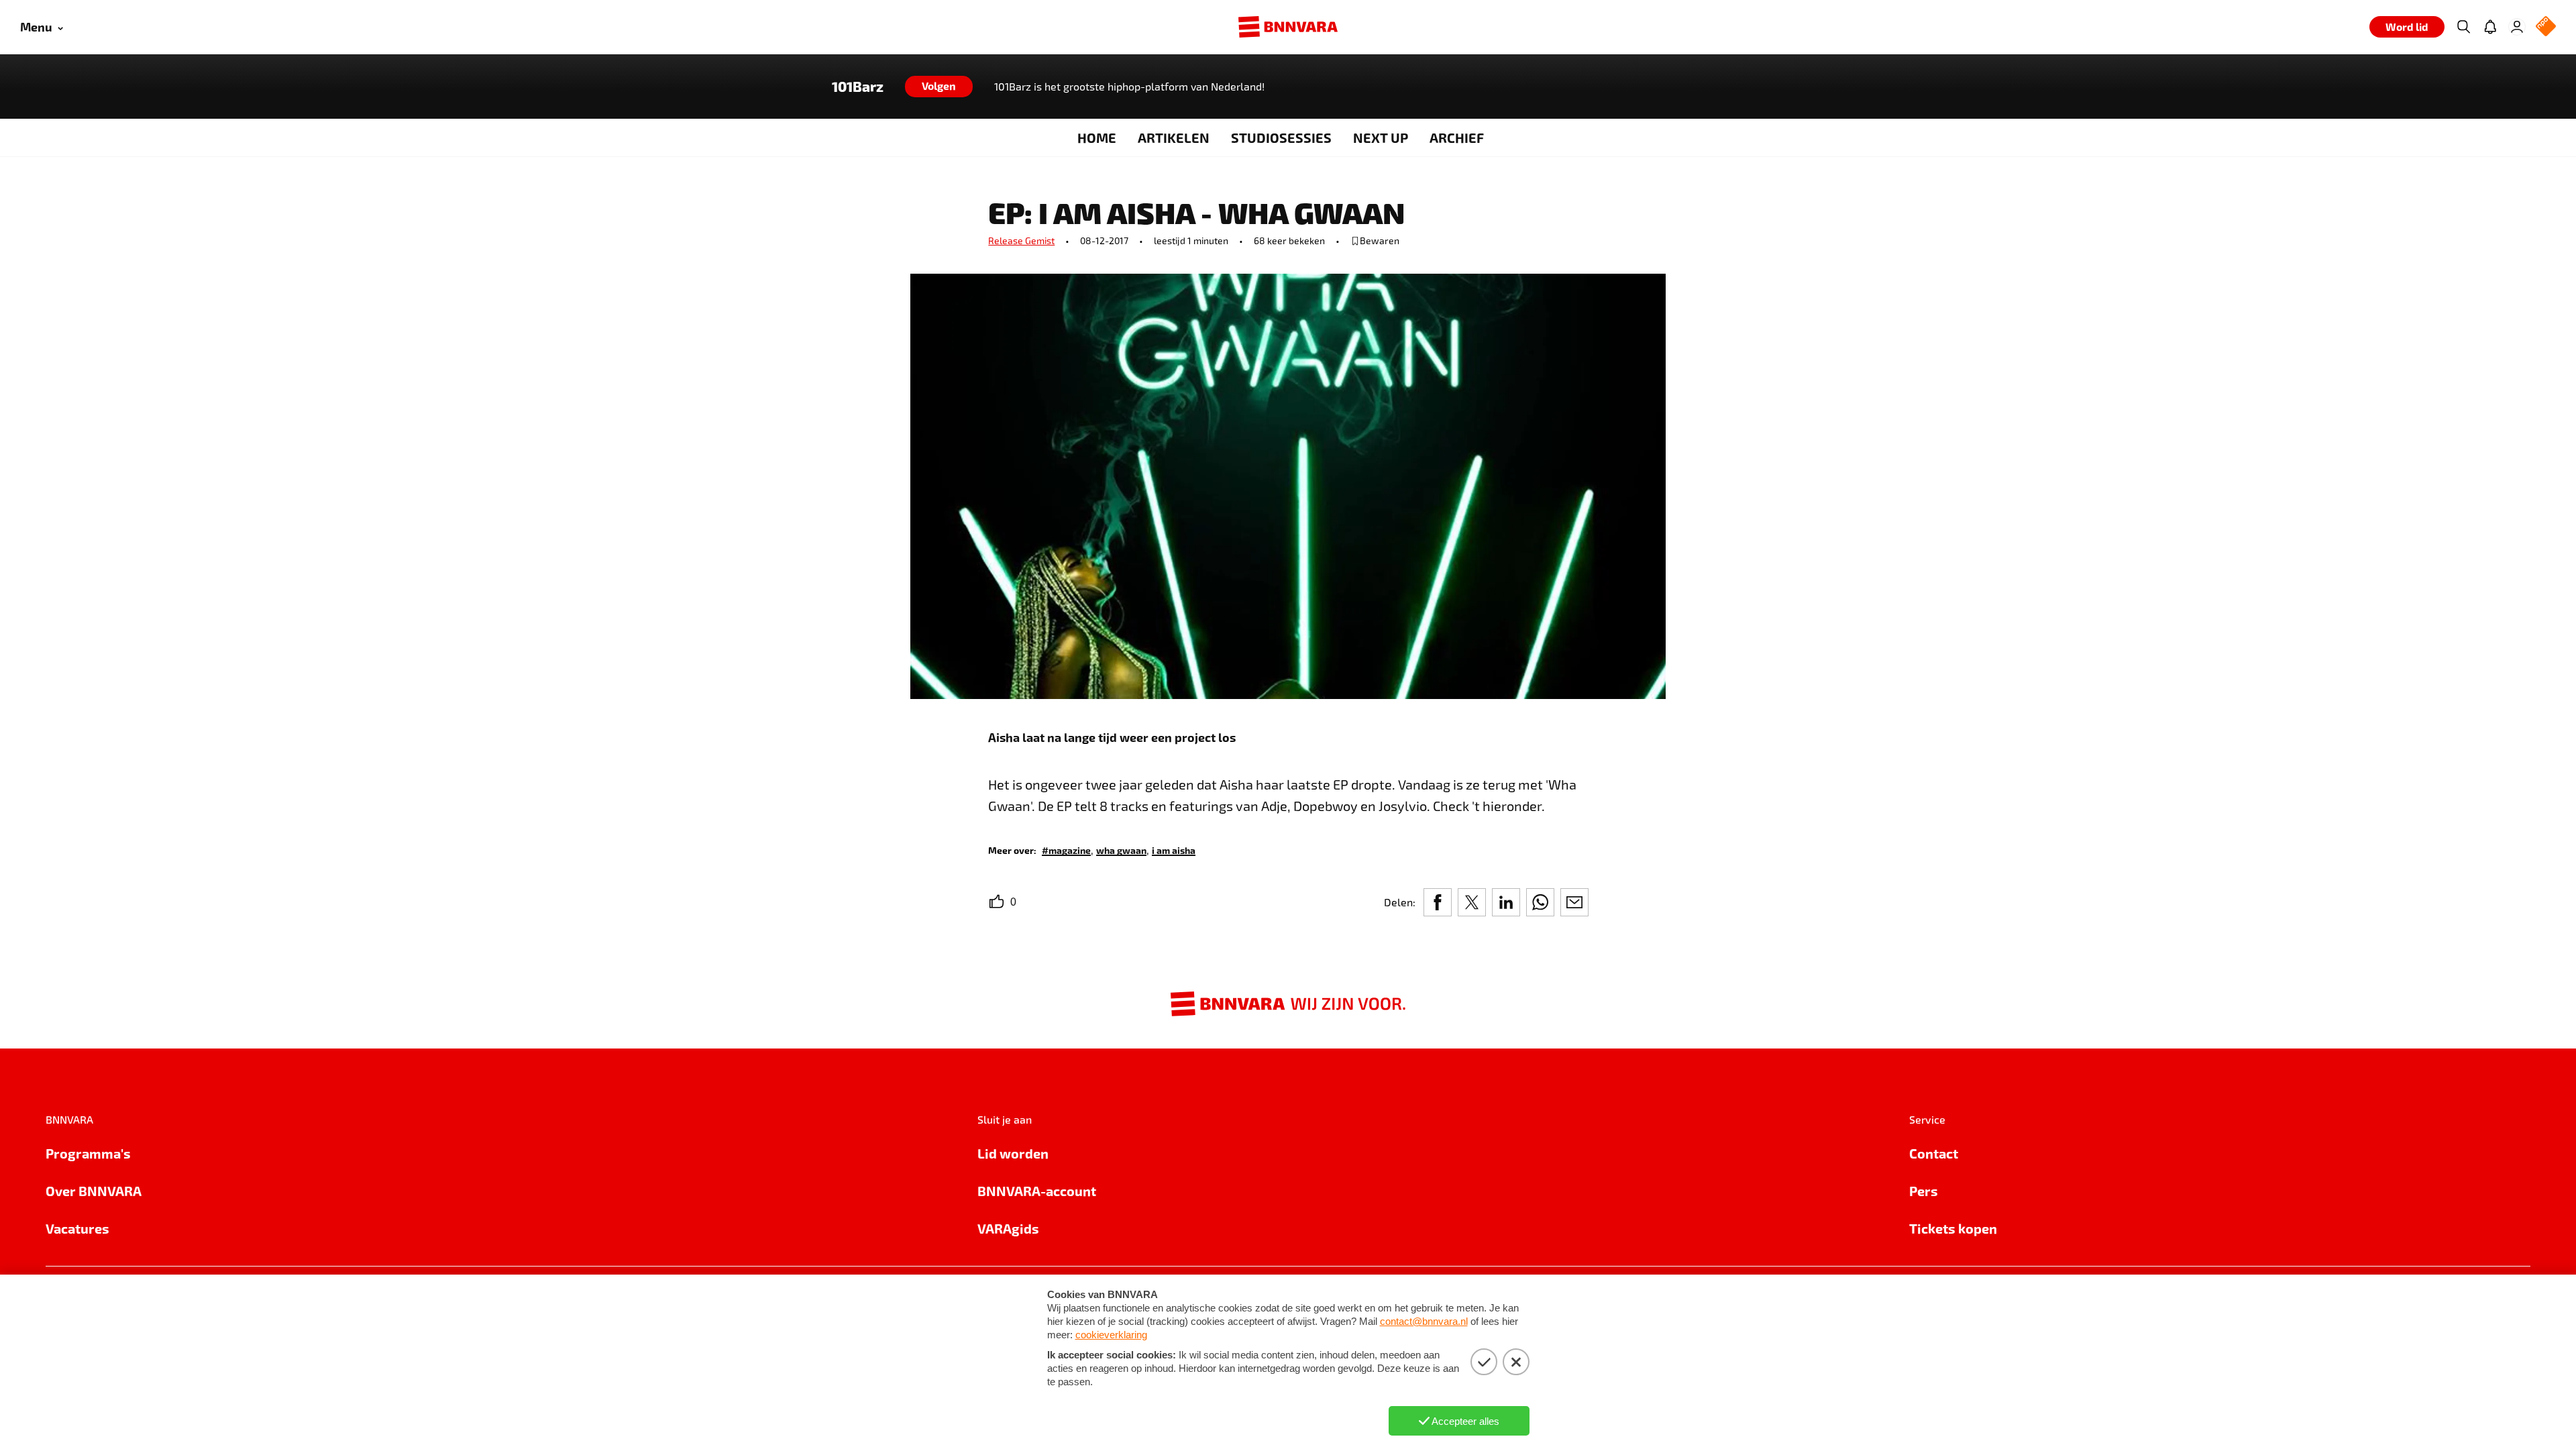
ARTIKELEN (1174, 138)
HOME (1097, 138)
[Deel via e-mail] (1574, 902)
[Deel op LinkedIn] (1506, 902)
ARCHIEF (1457, 138)
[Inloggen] (2517, 27)
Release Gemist (1021, 240)
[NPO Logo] (2546, 27)
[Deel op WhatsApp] (1540, 902)
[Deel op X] (1472, 902)
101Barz (858, 87)
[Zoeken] (2463, 27)
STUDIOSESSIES (1281, 138)
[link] (1066, 850)
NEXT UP (1381, 138)
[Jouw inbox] (2490, 27)
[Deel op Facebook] (1438, 902)
